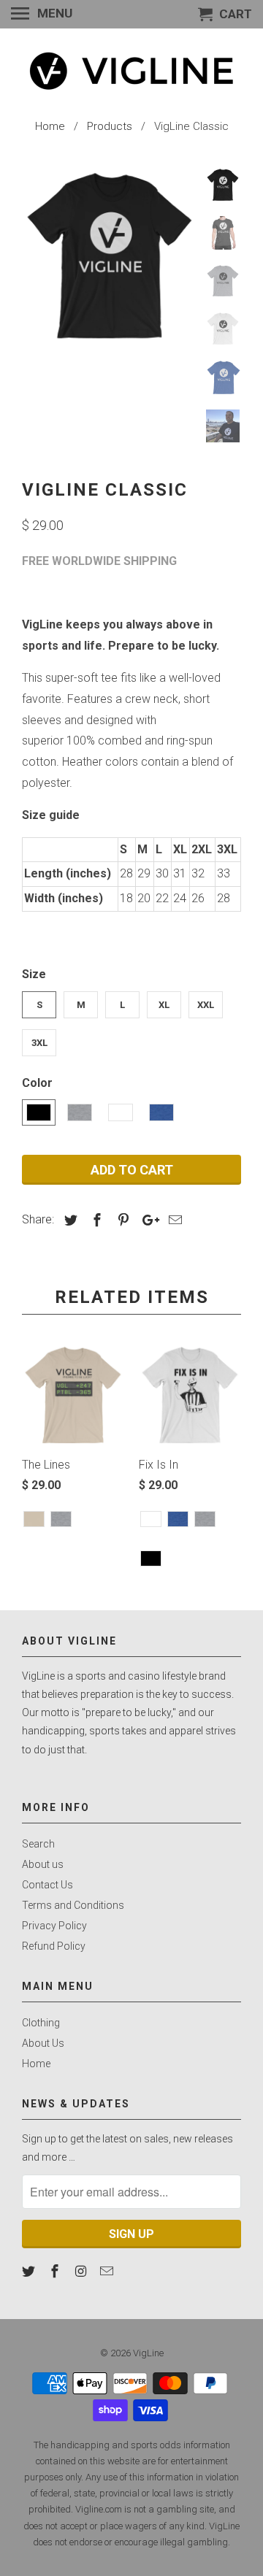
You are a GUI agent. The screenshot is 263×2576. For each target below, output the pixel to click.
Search (38, 1844)
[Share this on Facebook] (95, 1220)
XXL (206, 1005)
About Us (43, 2043)
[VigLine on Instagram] (83, 2271)
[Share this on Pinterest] (121, 1220)
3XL (39, 1043)
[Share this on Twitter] (69, 1220)
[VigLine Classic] (110, 255)
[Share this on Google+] (147, 1220)
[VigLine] (131, 71)
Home (36, 2064)
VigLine (148, 2353)
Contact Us (47, 1885)
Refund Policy (54, 1946)
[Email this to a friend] (173, 1220)
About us (43, 1864)
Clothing (41, 2023)
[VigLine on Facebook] (56, 2271)
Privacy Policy (54, 1926)
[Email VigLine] (108, 2271)
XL (164, 1005)
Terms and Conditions (73, 1905)
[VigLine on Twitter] (30, 2271)
